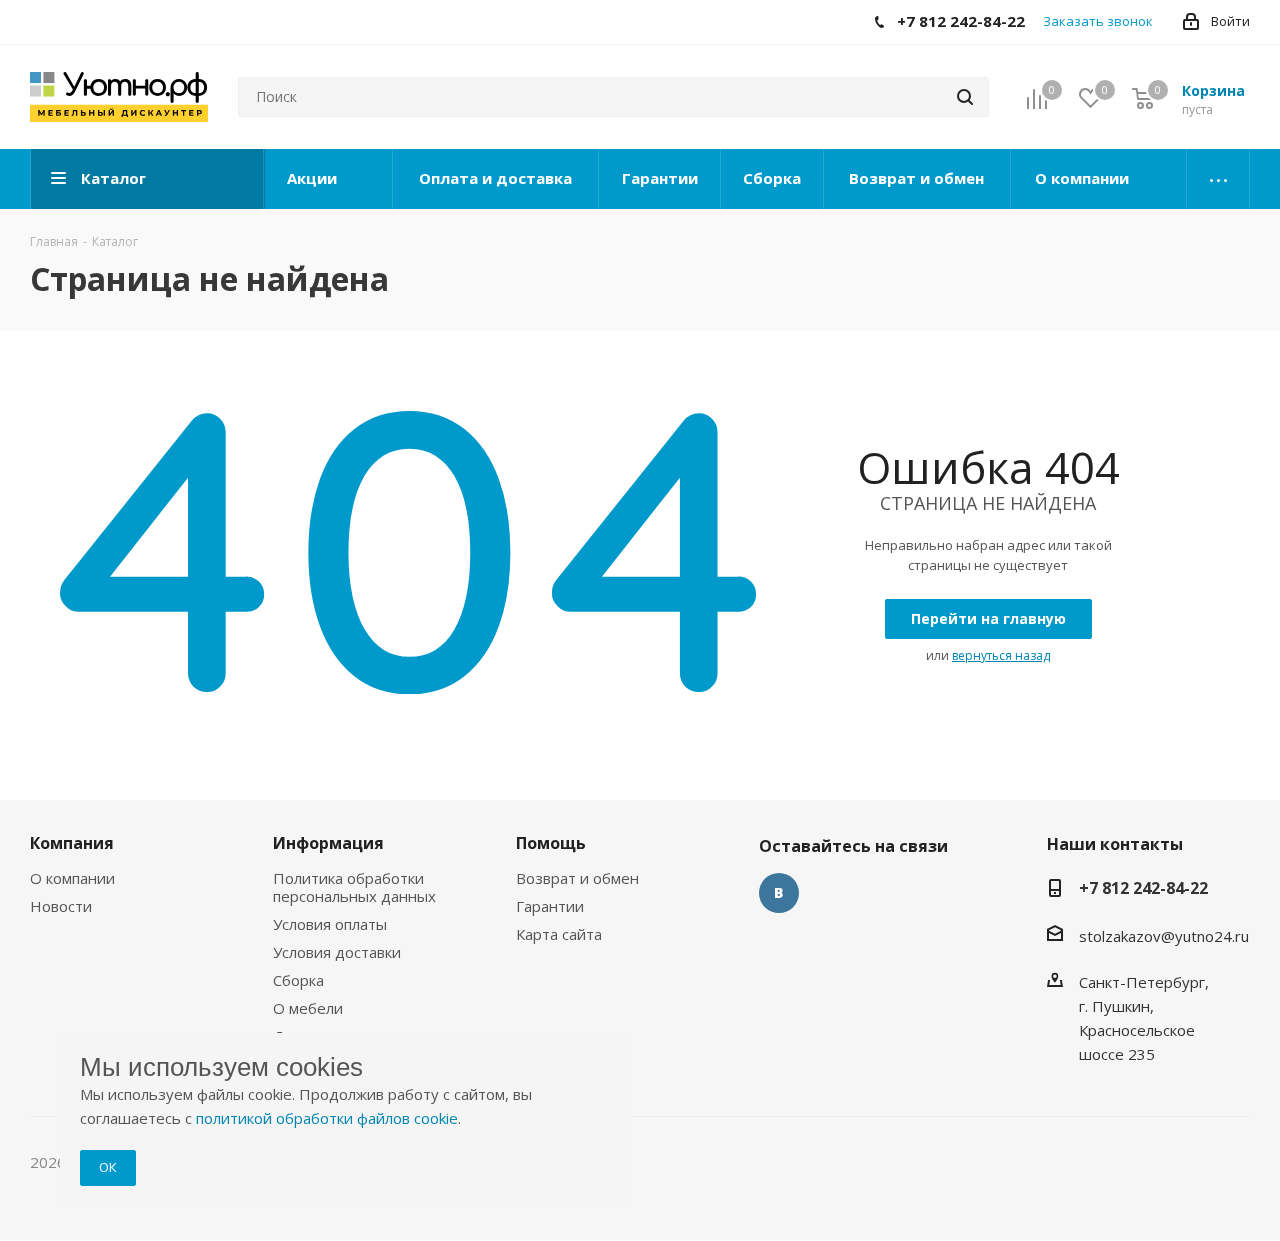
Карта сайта (559, 934)
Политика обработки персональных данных (354, 887)
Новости (61, 906)
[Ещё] (1218, 179)
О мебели (308, 1008)
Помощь (551, 843)
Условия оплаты (330, 924)
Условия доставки (337, 952)
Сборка (298, 980)
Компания (72, 843)
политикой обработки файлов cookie (327, 1118)
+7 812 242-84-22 (1143, 888)
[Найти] (965, 97)
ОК (108, 1167)
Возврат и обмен (577, 878)
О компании (72, 878)
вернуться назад (1001, 655)
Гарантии (550, 906)
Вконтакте (779, 893)
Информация (328, 843)
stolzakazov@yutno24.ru (1164, 936)
